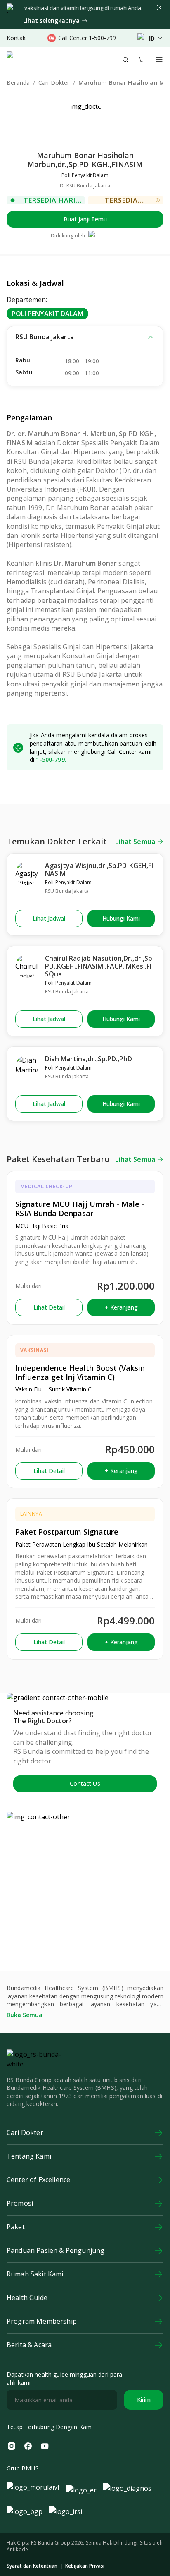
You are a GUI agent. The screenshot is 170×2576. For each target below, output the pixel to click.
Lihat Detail (49, 1307)
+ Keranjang (121, 1307)
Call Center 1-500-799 (87, 38)
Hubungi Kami (121, 918)
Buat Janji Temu (85, 219)
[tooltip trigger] (158, 200)
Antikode (17, 2549)
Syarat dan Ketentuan (32, 2566)
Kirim (144, 2400)
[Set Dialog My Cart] (142, 60)
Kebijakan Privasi (85, 2566)
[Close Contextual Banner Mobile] (159, 7)
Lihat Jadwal (49, 918)
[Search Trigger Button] (125, 60)
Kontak (16, 38)
